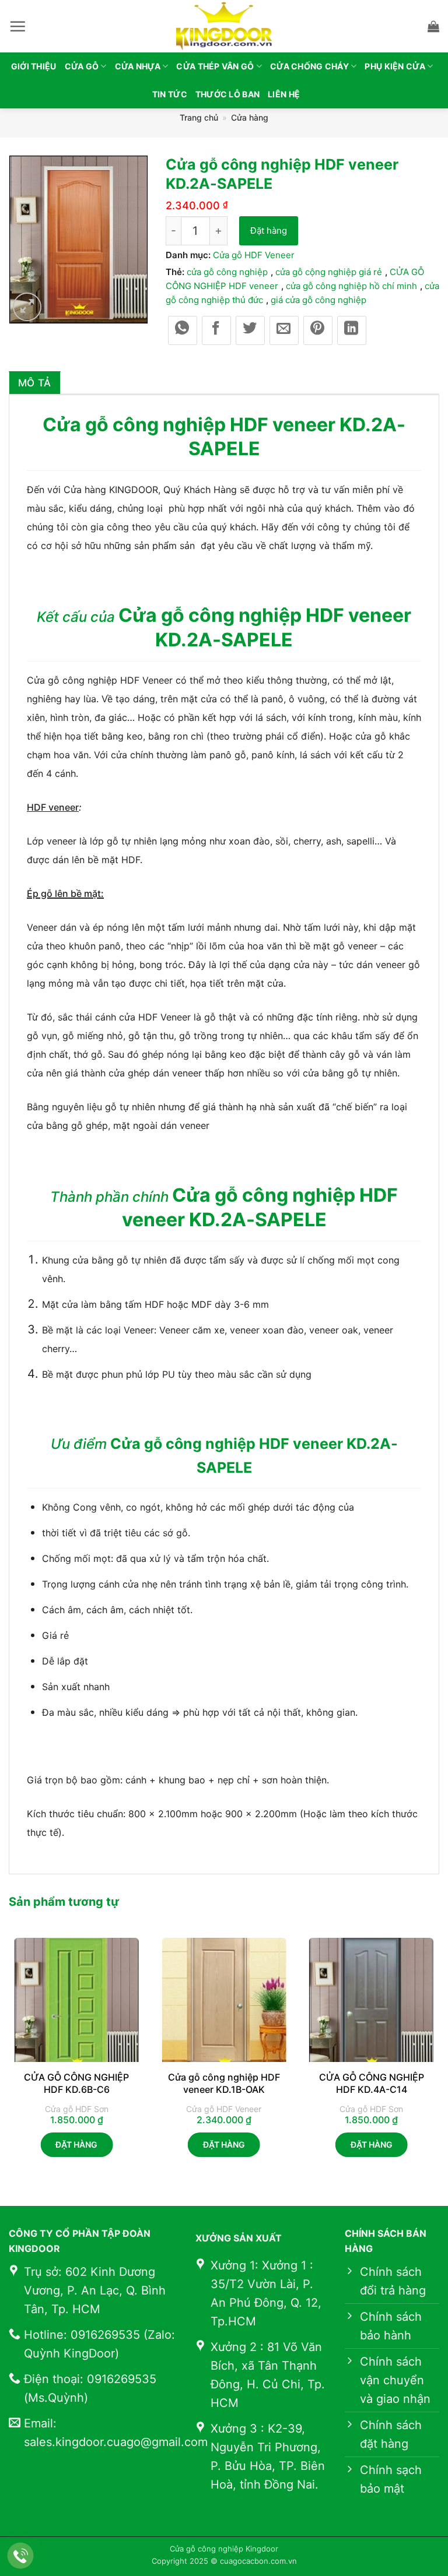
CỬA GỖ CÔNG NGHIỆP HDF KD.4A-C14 (372, 2083)
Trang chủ (199, 117)
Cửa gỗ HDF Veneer (254, 255)
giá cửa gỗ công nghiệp (318, 300)
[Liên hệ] (21, 2556)
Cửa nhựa (138, 66)
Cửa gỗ (82, 66)
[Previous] (9, 2058)
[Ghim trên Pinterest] (318, 330)
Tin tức (170, 94)
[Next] (439, 2058)
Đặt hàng (269, 230)
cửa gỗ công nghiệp (227, 272)
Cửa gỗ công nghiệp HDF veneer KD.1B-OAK (224, 2083)
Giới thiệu (34, 66)
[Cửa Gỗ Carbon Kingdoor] (224, 26)
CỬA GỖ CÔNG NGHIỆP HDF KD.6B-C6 (76, 2083)
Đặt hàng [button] (76, 2144)
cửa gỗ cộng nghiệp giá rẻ (329, 272)
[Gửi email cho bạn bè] (284, 330)
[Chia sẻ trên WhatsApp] (183, 330)
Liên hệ (284, 94)
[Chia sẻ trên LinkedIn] (352, 330)
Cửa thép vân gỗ (215, 66)
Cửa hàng (250, 117)
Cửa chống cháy (309, 66)
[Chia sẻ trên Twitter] (250, 330)
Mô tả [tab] (35, 383)
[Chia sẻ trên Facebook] (216, 330)
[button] (17, 26)
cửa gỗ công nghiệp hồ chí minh (351, 286)
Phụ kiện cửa (395, 66)
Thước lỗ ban (228, 94)
